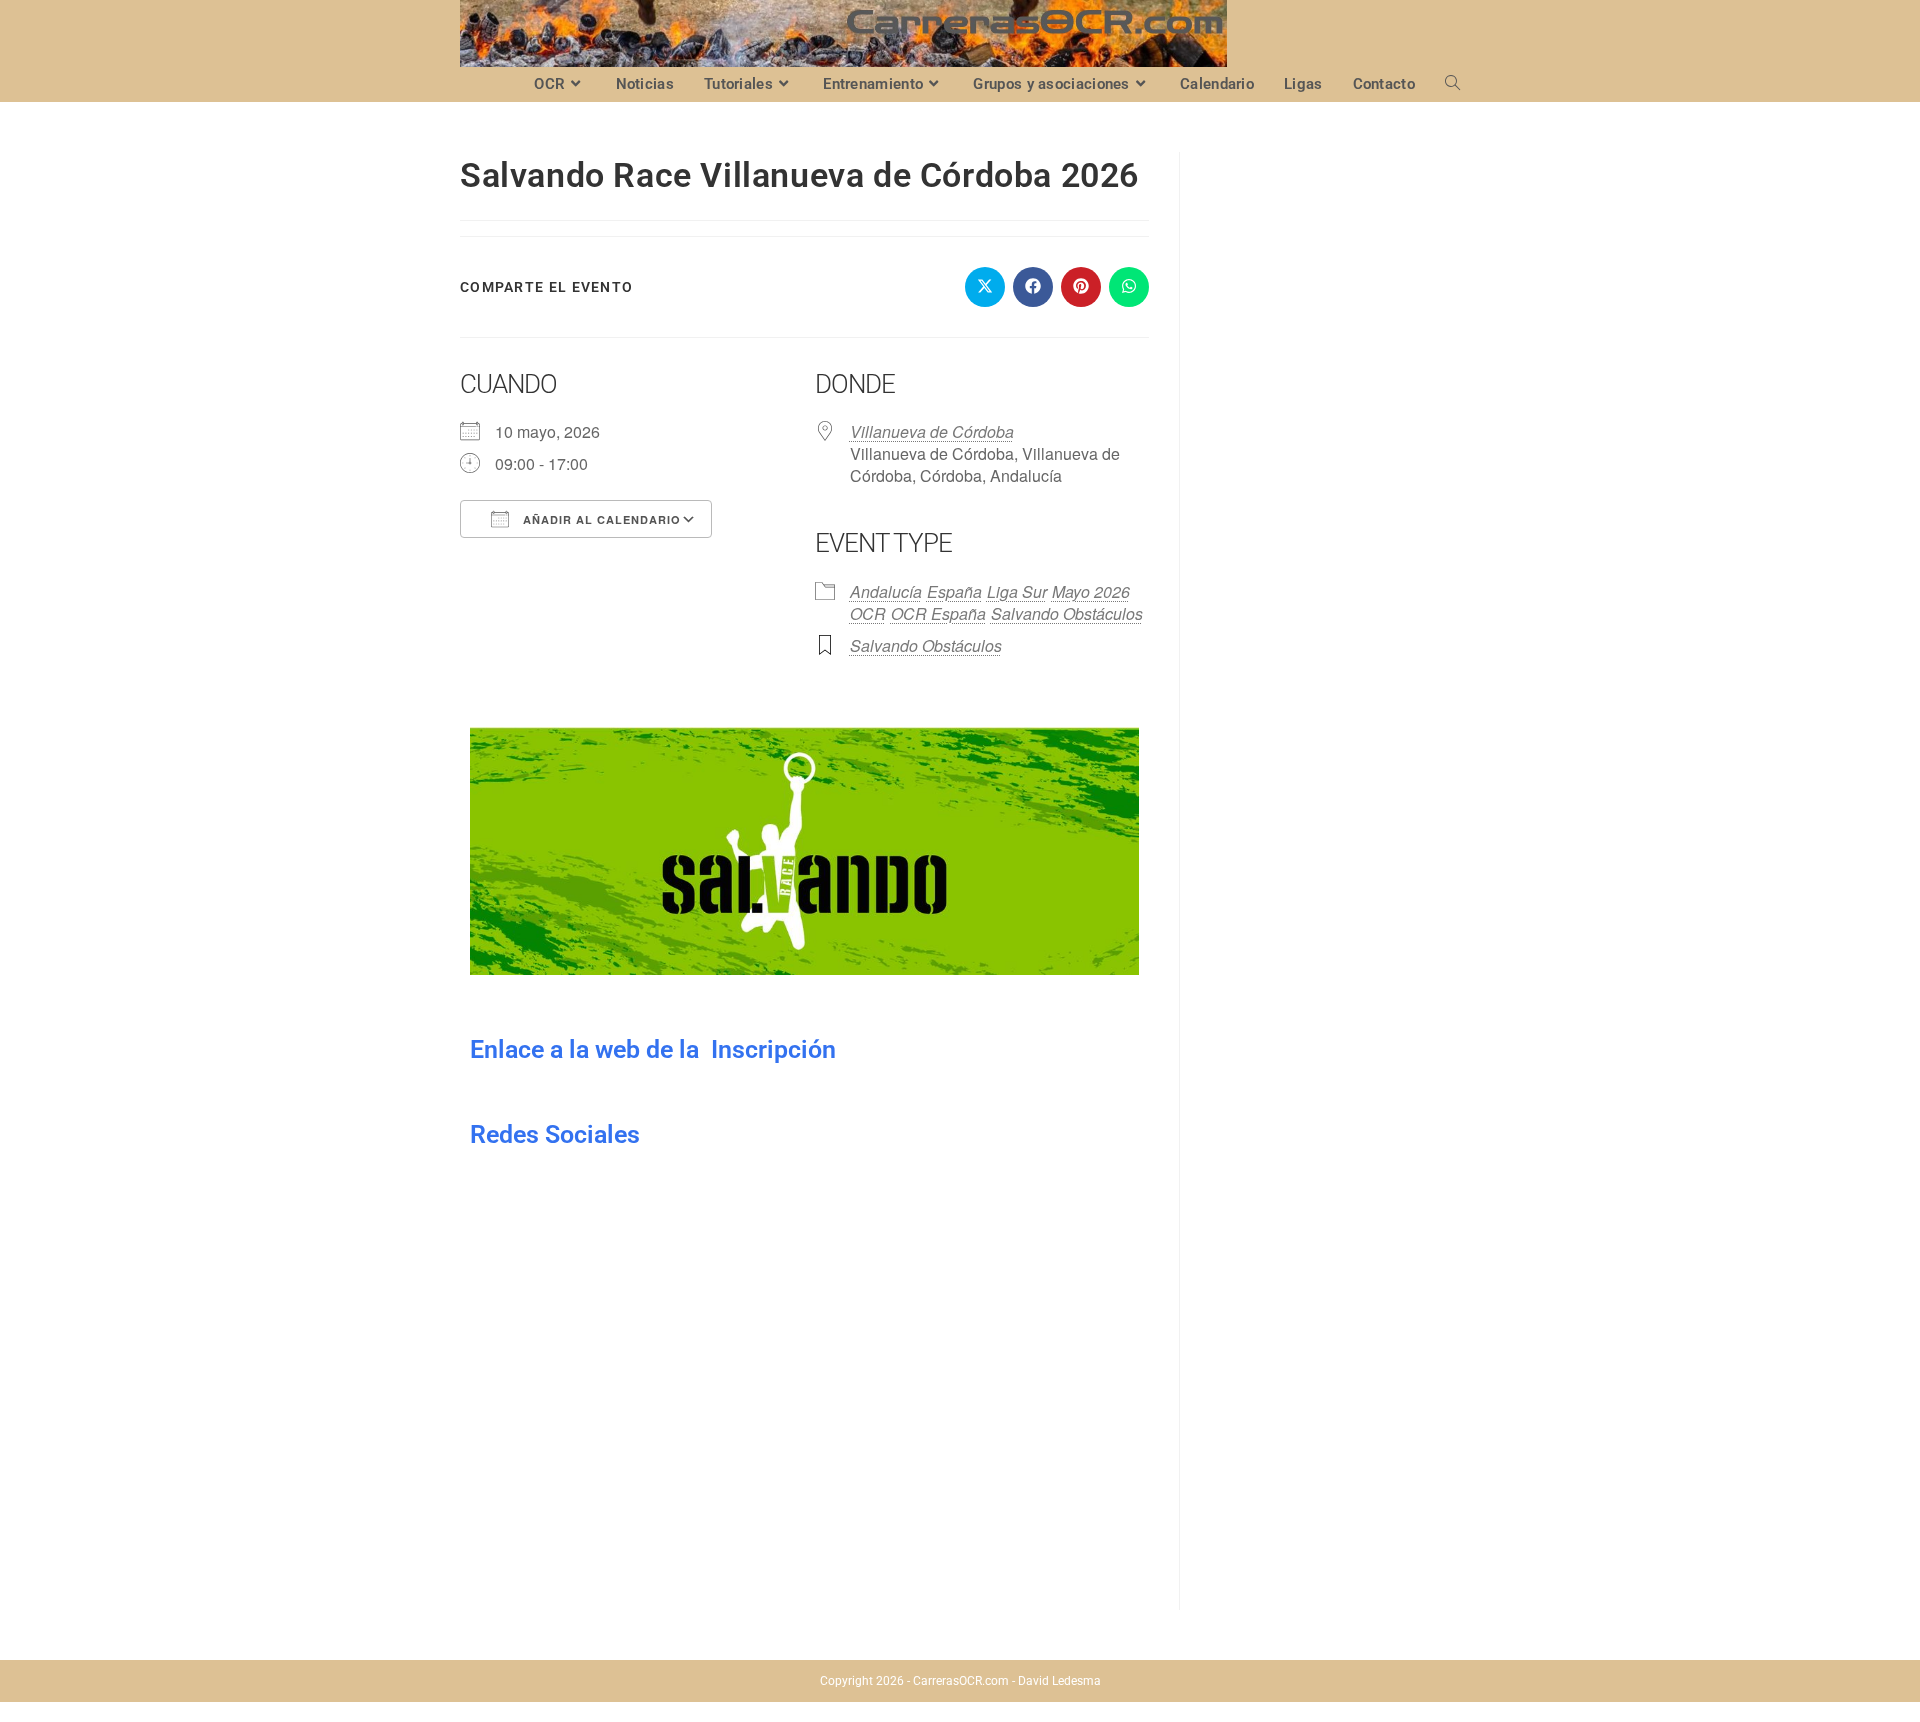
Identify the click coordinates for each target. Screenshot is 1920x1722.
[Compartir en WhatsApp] (1129, 287)
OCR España (938, 613)
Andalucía (886, 591)
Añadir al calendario (600, 519)
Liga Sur (1017, 591)
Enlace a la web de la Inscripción (653, 1049)
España (954, 591)
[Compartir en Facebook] (1033, 287)
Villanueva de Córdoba (932, 431)
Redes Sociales (555, 1134)
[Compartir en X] (985, 287)
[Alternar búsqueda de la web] (1452, 84)
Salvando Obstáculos (1067, 613)
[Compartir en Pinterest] (1081, 287)
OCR (868, 613)
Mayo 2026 (1091, 591)
